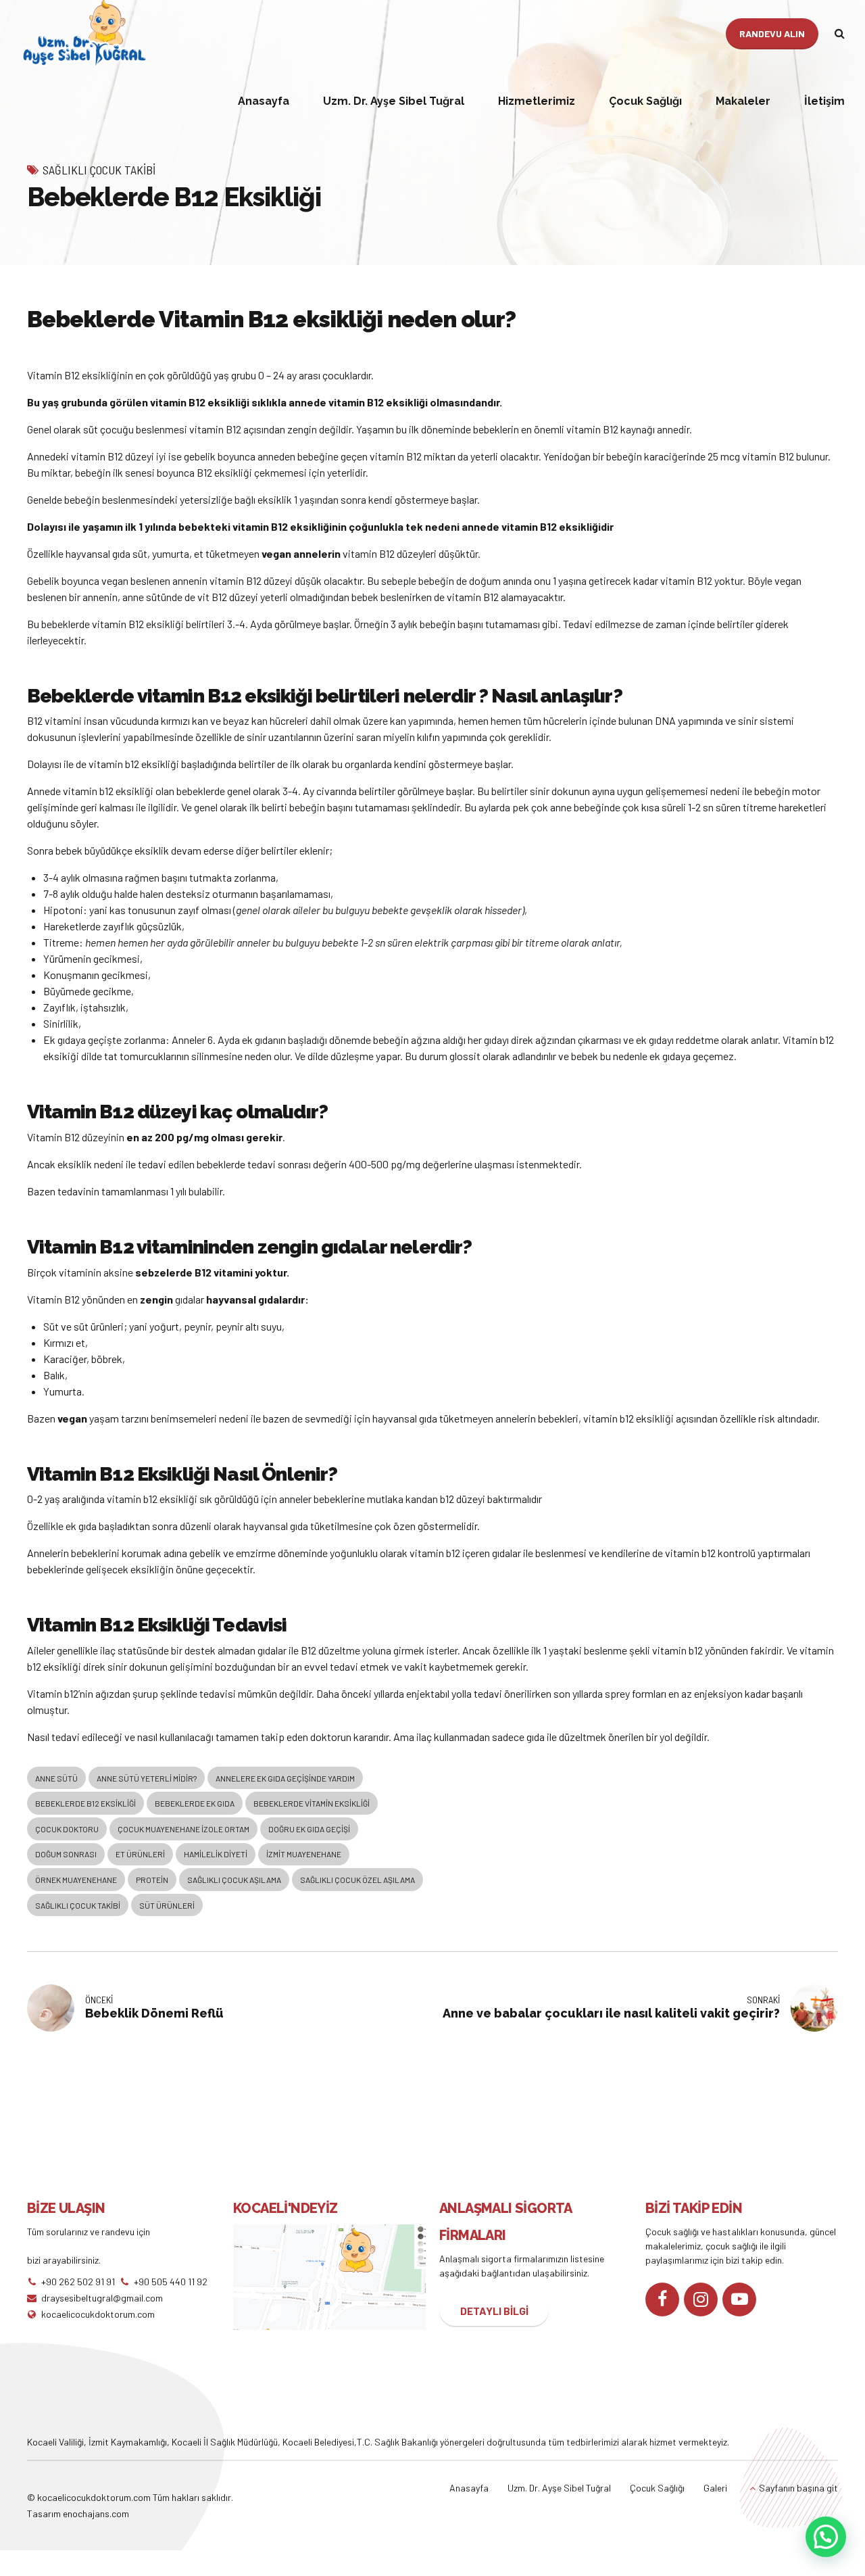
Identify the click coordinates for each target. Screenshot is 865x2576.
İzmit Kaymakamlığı (128, 2442)
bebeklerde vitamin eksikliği (312, 1803)
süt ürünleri (167, 1905)
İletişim (824, 101)
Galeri (715, 2488)
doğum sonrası (66, 1854)
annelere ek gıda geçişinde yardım (285, 1778)
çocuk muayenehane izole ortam (183, 1829)
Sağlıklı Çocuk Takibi (99, 170)
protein (152, 1880)
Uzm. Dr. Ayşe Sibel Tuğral (394, 101)
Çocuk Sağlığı (645, 101)
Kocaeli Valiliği (55, 2442)
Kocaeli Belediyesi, (320, 2442)
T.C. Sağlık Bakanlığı (397, 2442)
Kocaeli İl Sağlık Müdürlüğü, (227, 2442)
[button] (826, 2537)
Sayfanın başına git (798, 2488)
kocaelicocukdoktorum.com (93, 2497)
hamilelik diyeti (216, 1854)
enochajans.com (96, 2513)
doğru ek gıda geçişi (309, 1829)
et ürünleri (140, 1854)
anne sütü (56, 1778)
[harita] (329, 2277)
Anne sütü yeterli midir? (147, 1778)
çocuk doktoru (67, 1829)
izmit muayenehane (304, 1854)
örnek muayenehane (76, 1880)
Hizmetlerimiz (537, 101)
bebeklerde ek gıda (195, 1803)
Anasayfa (264, 101)
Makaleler (743, 101)
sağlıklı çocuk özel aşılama (357, 1880)
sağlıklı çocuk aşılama (234, 1880)
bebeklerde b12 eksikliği (85, 1803)
